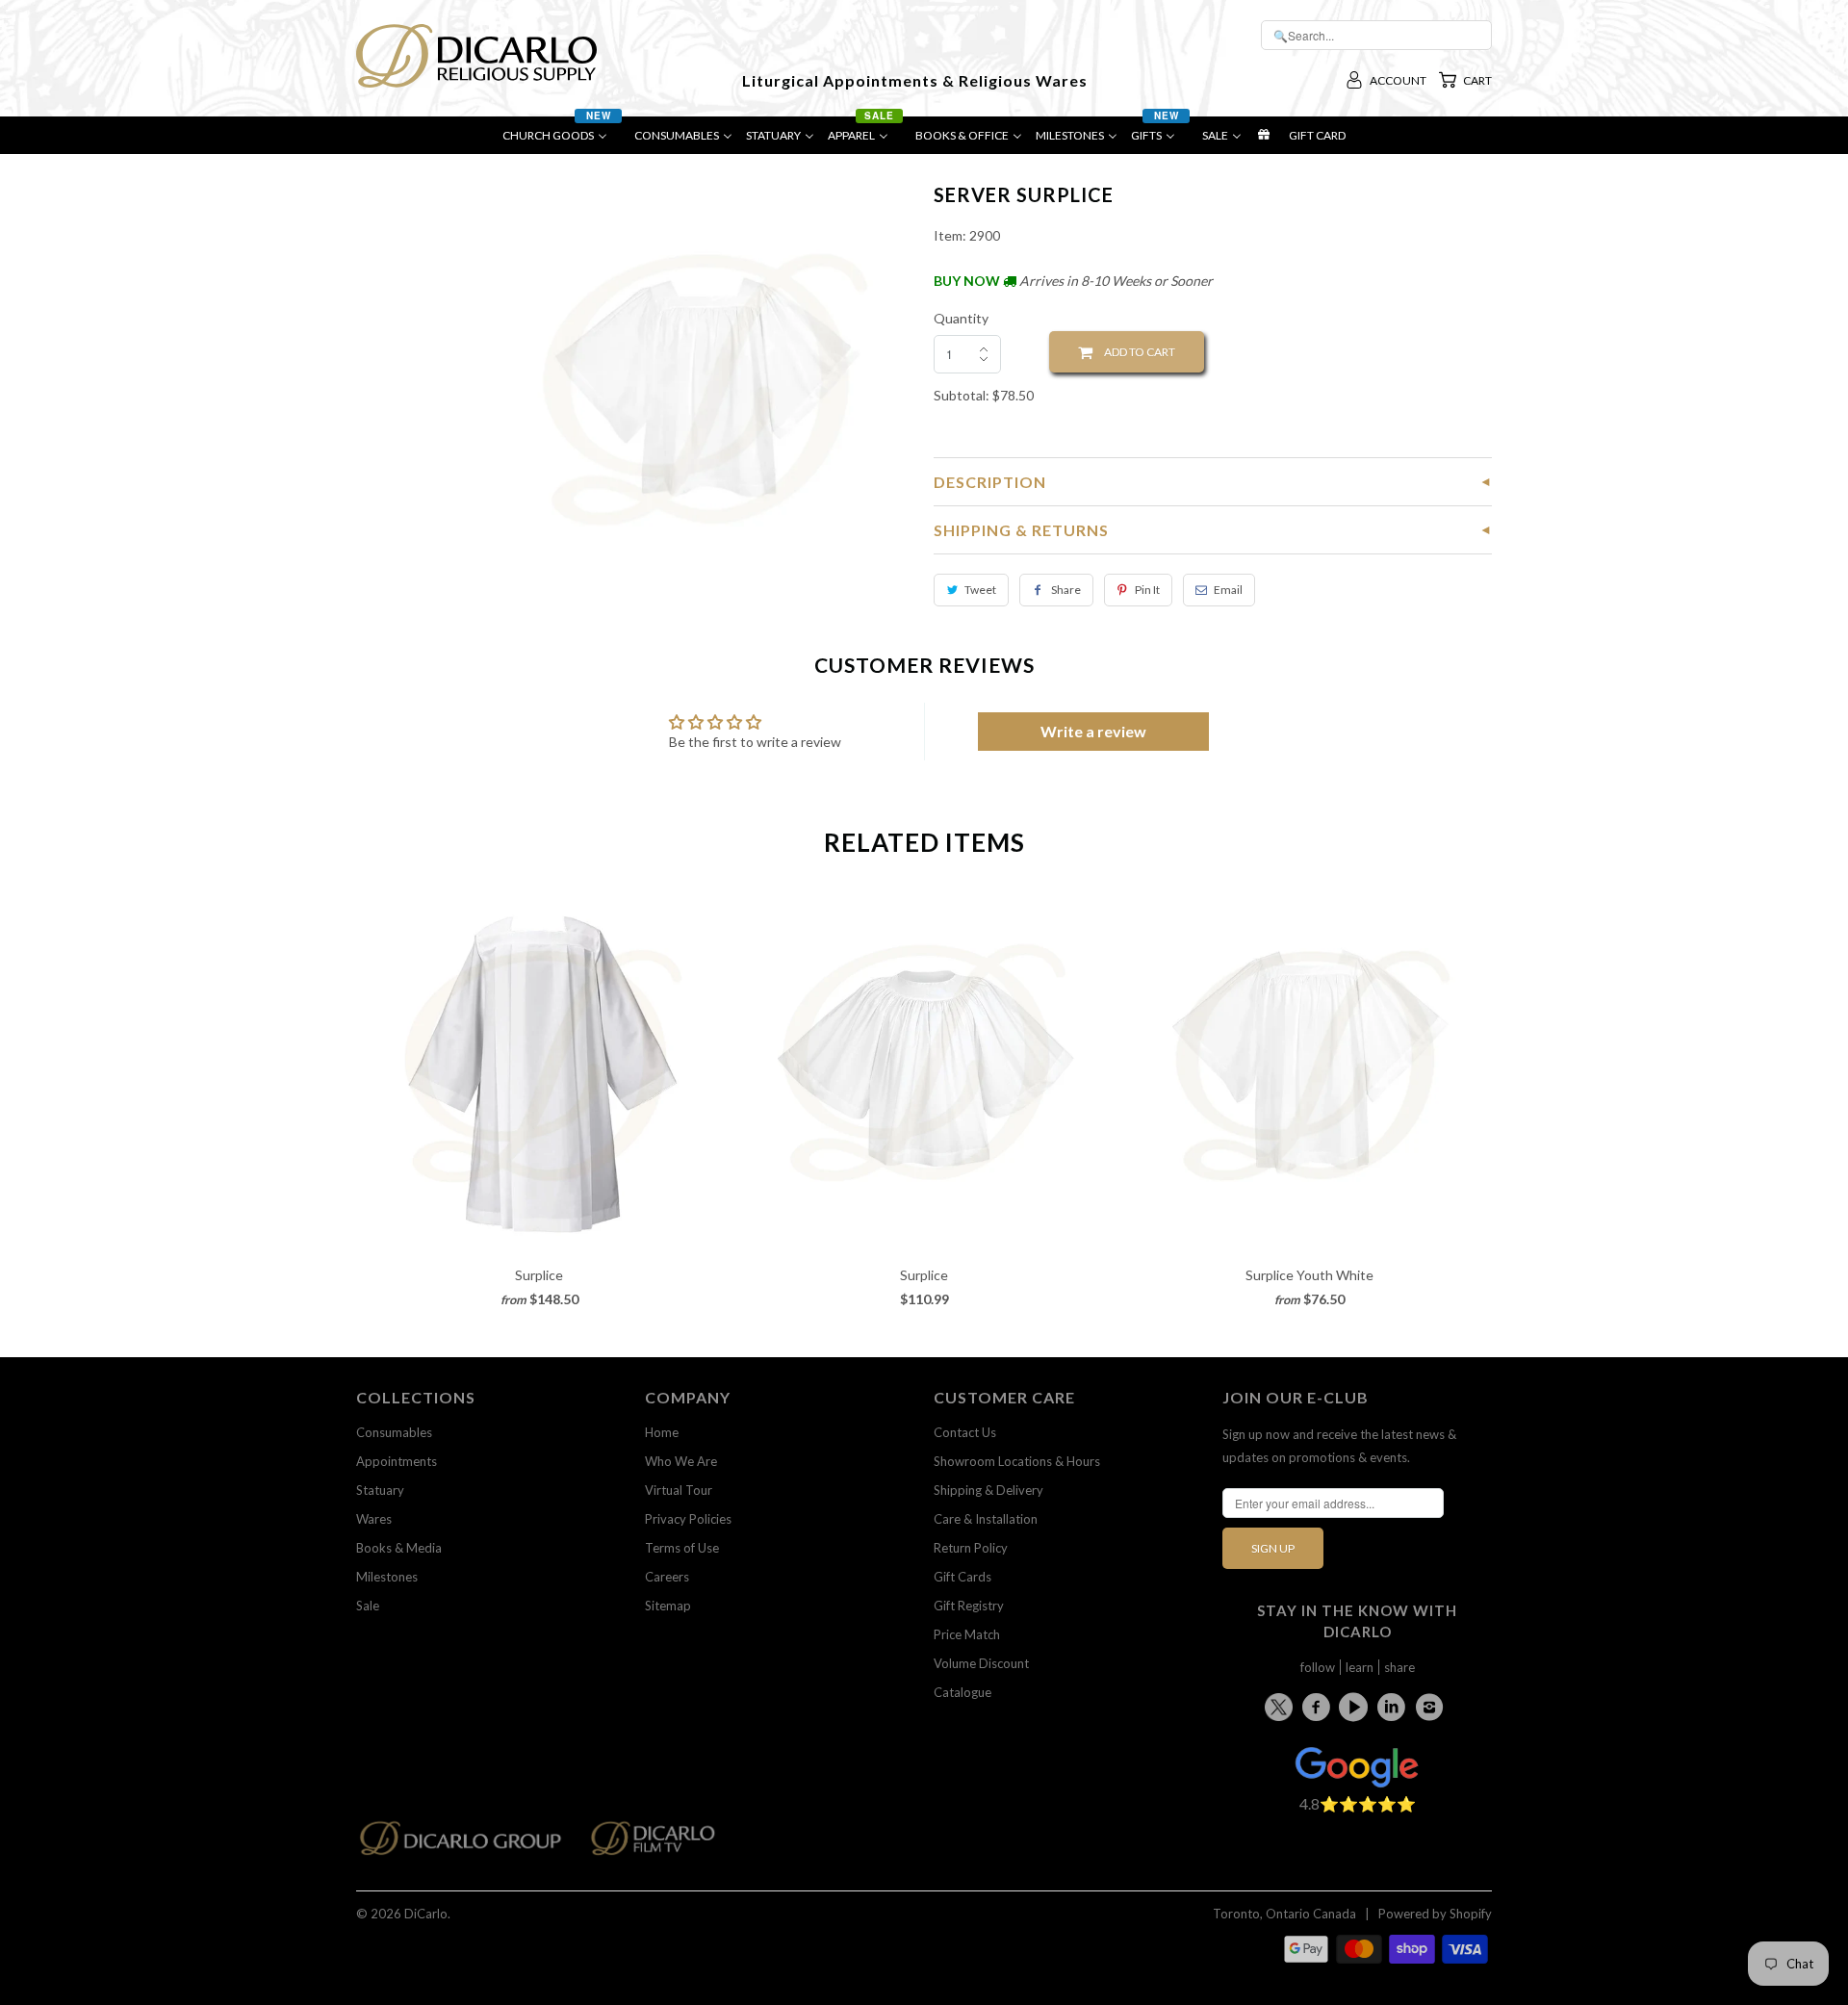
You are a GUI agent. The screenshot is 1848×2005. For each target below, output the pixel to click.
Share (1066, 590)
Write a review (1093, 731)
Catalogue (962, 1692)
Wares (374, 1519)
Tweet (980, 590)
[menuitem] (562, 140)
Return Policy (971, 1548)
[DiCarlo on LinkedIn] (1395, 1707)
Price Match (967, 1634)
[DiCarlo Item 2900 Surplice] (705, 389)
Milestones (387, 1577)
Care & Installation (986, 1519)
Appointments (397, 1461)
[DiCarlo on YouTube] (1356, 1707)
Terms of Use (682, 1548)
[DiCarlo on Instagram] (1432, 1707)
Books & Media (399, 1548)
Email (1228, 590)
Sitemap (668, 1606)
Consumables (394, 1432)
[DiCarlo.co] (470, 1844)
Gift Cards (962, 1577)
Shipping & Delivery (988, 1490)
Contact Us (965, 1432)
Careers (667, 1577)
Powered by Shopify (1435, 1914)
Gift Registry (969, 1606)
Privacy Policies (688, 1519)
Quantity (961, 318)
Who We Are (681, 1461)
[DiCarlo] (476, 54)
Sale (368, 1606)
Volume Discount (981, 1663)
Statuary (380, 1490)
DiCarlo (426, 1914)
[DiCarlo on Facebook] (1319, 1707)
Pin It (1147, 590)
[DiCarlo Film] (663, 1844)
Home (662, 1432)
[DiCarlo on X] (1282, 1703)
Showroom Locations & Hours (1017, 1461)
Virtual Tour (679, 1490)
